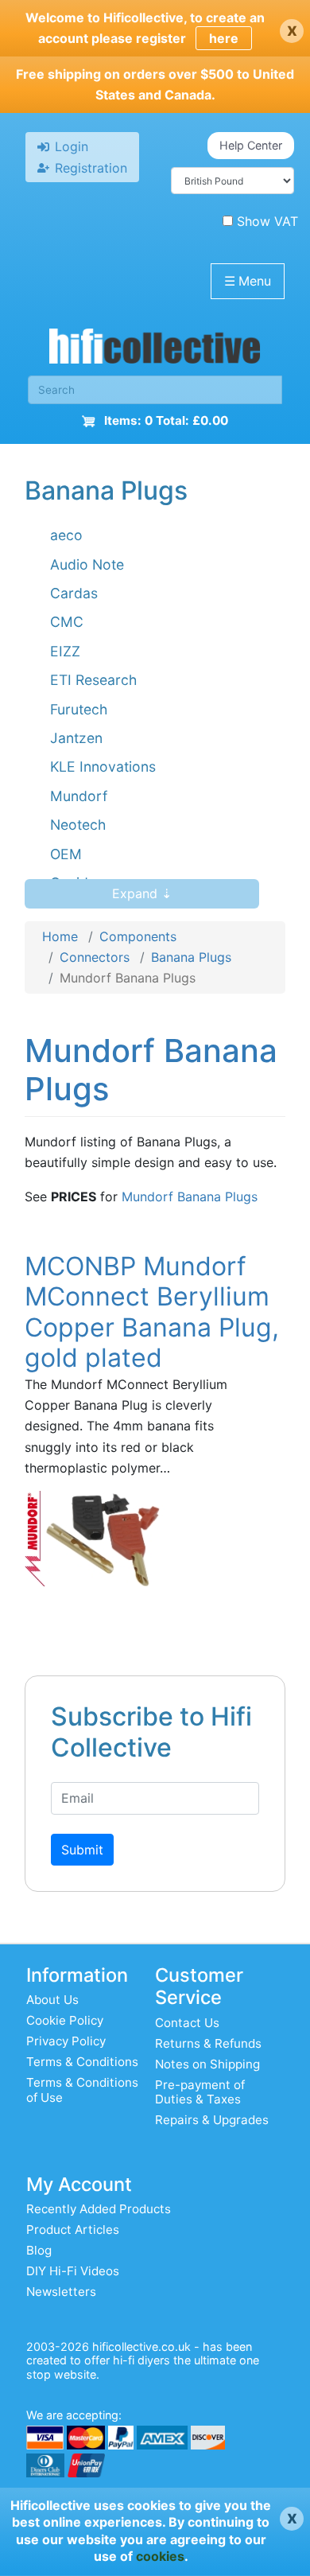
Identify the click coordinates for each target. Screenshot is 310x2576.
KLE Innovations (103, 767)
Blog (39, 2250)
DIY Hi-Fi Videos (73, 2271)
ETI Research (93, 680)
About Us (52, 2000)
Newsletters (61, 2292)
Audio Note (87, 564)
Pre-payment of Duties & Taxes (200, 2092)
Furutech (79, 709)
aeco (66, 535)
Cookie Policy (65, 2020)
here (224, 38)
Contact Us (187, 2023)
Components (138, 936)
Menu (248, 281)
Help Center (251, 145)
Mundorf (79, 796)
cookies (160, 2556)
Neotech (78, 825)
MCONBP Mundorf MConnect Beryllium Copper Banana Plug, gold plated (152, 1312)
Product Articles (73, 2230)
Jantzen (76, 738)
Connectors (95, 957)
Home (60, 936)
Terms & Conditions (82, 2062)
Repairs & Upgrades (212, 2120)
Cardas (74, 593)
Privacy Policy (66, 2041)
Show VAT (267, 221)
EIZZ (65, 651)
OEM (66, 854)
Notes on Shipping (207, 2064)
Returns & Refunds (208, 2043)
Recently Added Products (99, 2209)
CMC (67, 622)
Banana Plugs (191, 957)
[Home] (155, 350)
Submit (82, 1850)
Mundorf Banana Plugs (190, 1197)
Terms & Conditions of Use (82, 2090)
